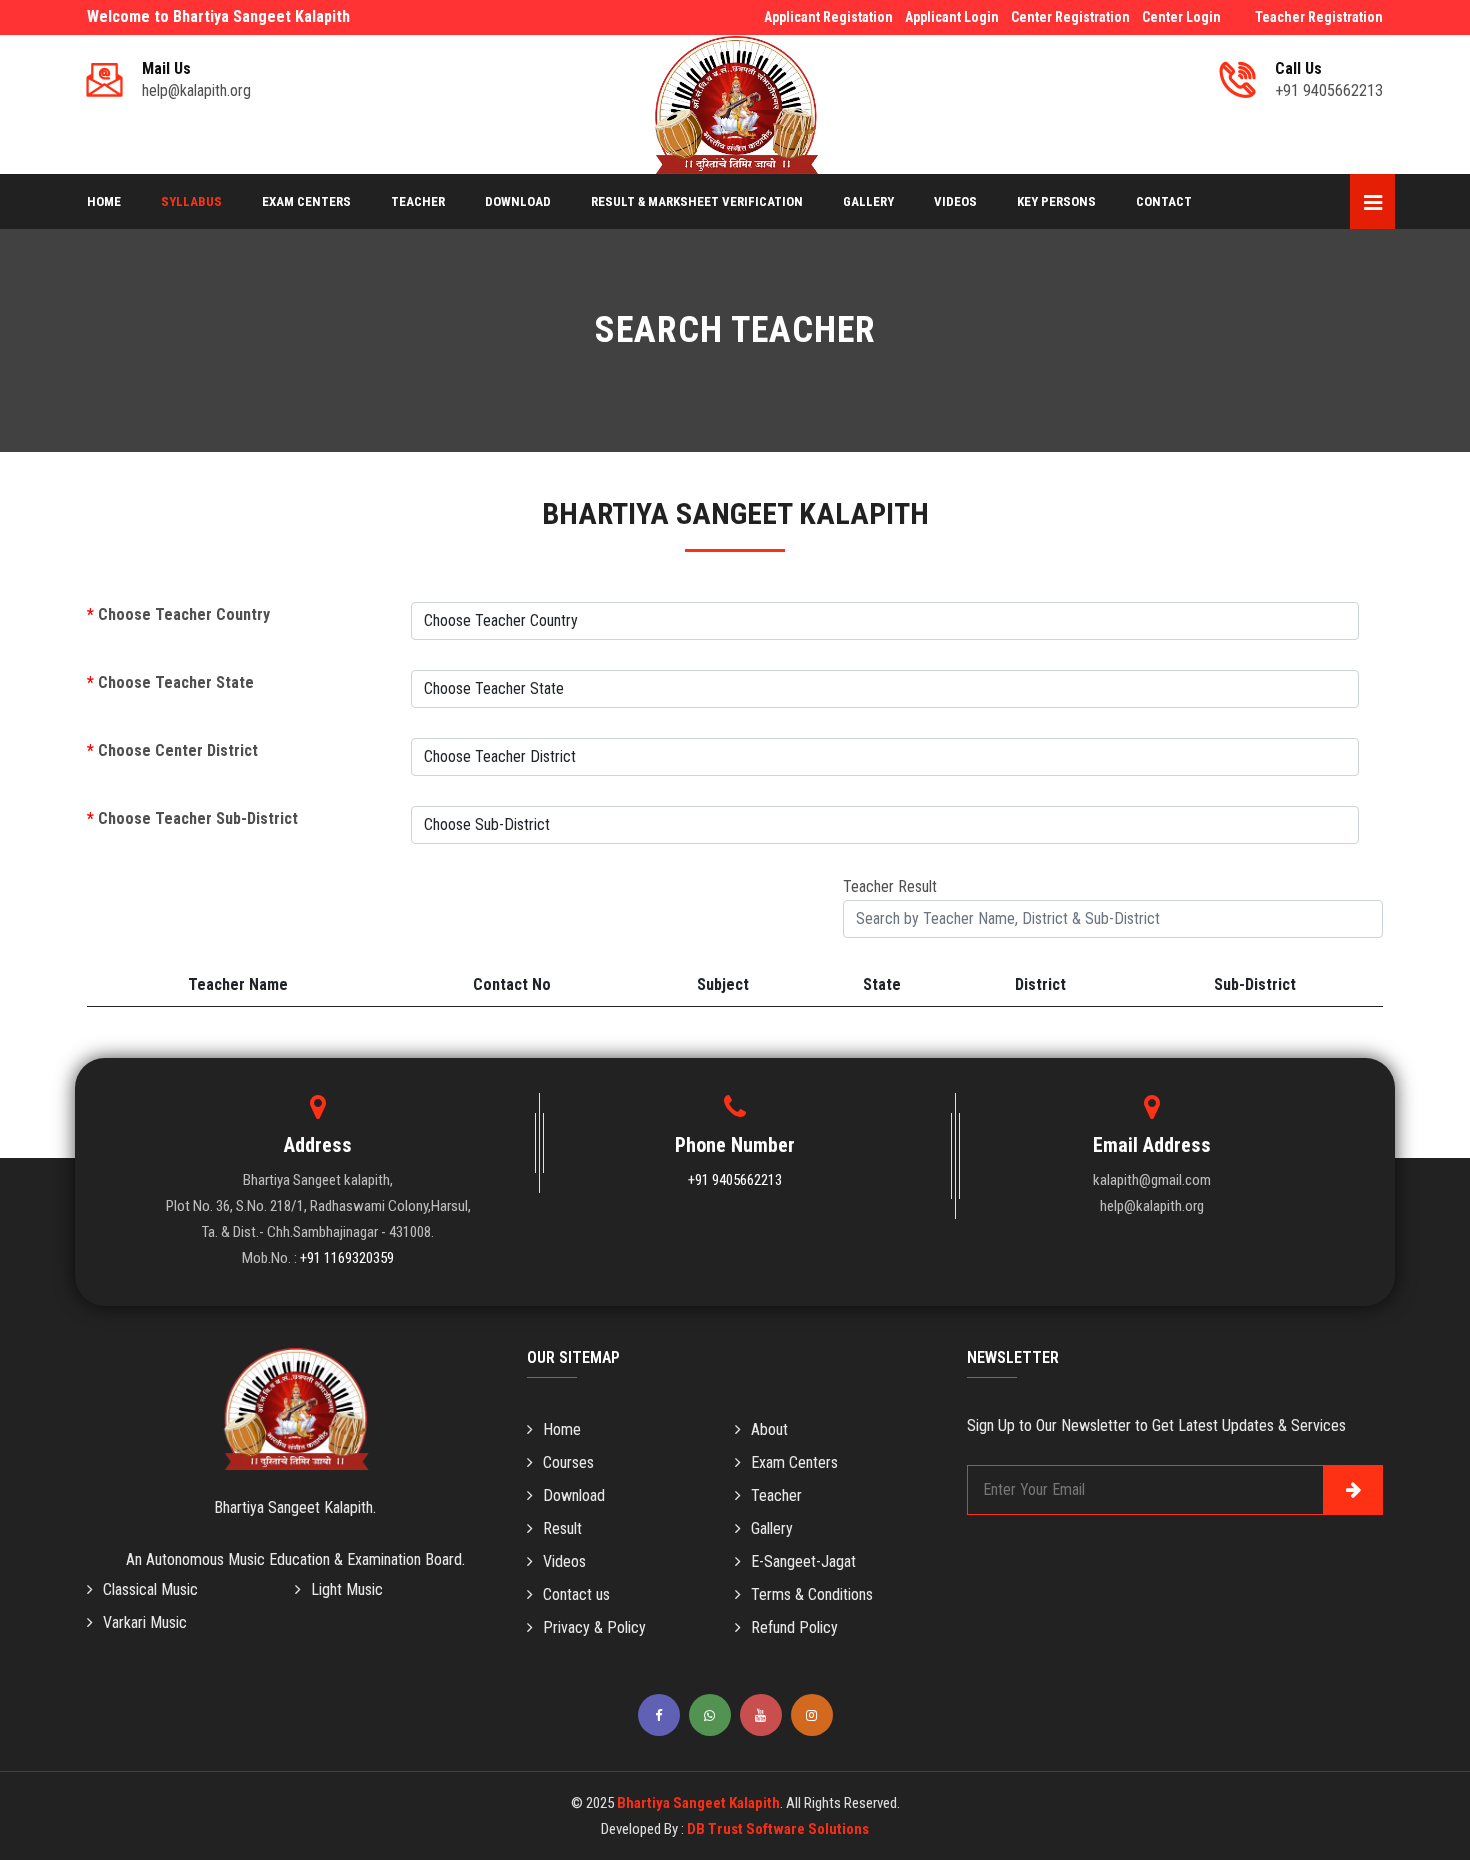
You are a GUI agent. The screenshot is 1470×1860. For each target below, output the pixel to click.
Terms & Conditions (812, 1594)
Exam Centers (306, 201)
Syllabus (191, 201)
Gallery (868, 201)
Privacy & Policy (594, 1627)
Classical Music (150, 1589)
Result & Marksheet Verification (697, 201)
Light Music (347, 1589)
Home (104, 201)
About (769, 1429)
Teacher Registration (1319, 17)
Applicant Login (952, 17)
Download (518, 201)
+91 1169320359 (347, 1258)
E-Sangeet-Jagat (803, 1561)
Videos (955, 201)
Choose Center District (172, 750)
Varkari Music (145, 1622)
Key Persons (1056, 201)
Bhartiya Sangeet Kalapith (698, 1803)
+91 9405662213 (735, 1180)
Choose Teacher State (170, 682)
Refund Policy (794, 1627)
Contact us (576, 1594)
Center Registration (1070, 17)
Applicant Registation (828, 17)
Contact (1164, 201)
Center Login (1181, 17)
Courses (568, 1462)
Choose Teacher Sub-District (192, 818)
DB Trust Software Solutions (778, 1829)
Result (562, 1528)
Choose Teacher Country (178, 614)
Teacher (418, 201)
